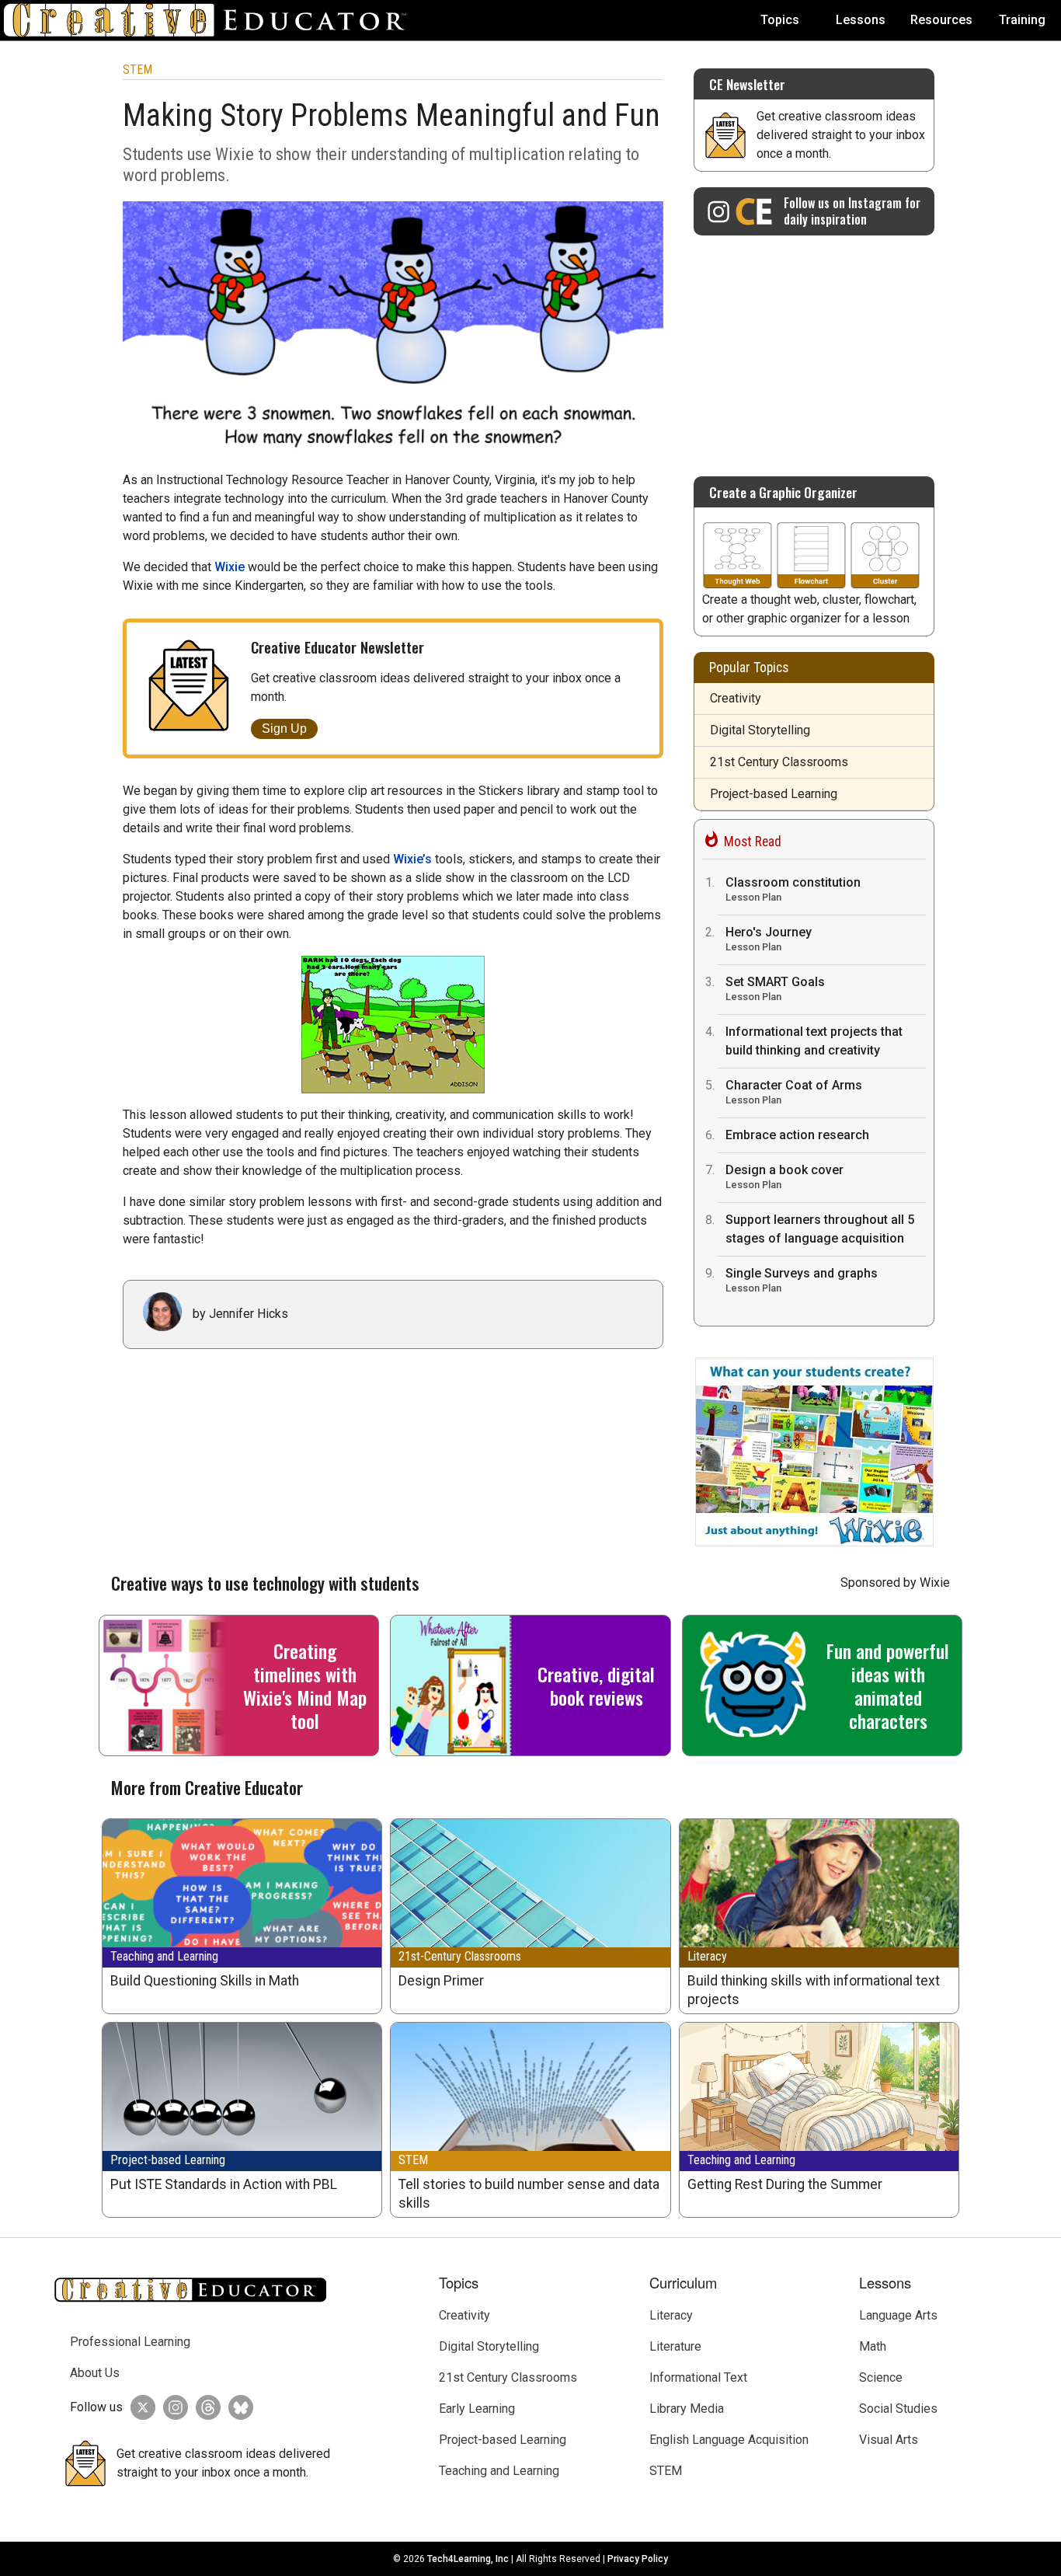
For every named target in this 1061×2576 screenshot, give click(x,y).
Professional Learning (130, 2342)
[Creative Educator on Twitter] (139, 2407)
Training (1022, 20)
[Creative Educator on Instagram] (172, 2407)
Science (881, 2377)
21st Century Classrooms (779, 762)
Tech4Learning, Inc (468, 2559)
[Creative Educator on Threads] (204, 2407)
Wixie (230, 567)
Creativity (736, 698)
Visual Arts (889, 2440)
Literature (675, 2346)
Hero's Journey (769, 939)
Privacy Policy (638, 2559)
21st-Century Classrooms (460, 1956)
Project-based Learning (774, 794)
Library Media (687, 2409)
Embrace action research (797, 1135)
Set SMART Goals (775, 988)
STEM (137, 70)
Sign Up (284, 729)
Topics (780, 20)
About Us (95, 2373)
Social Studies (898, 2409)
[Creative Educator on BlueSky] (237, 2407)
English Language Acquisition (729, 2440)
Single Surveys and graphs (802, 1280)
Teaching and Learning (164, 1956)
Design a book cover (784, 1176)
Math (873, 2346)
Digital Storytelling (760, 730)
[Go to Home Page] (211, 20)
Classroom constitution (793, 889)
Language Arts (898, 2315)
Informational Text (698, 2377)
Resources (941, 20)
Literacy (707, 1956)
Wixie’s (412, 859)
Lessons (861, 20)
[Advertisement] (814, 348)
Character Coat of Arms (794, 1092)
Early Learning (477, 2409)
